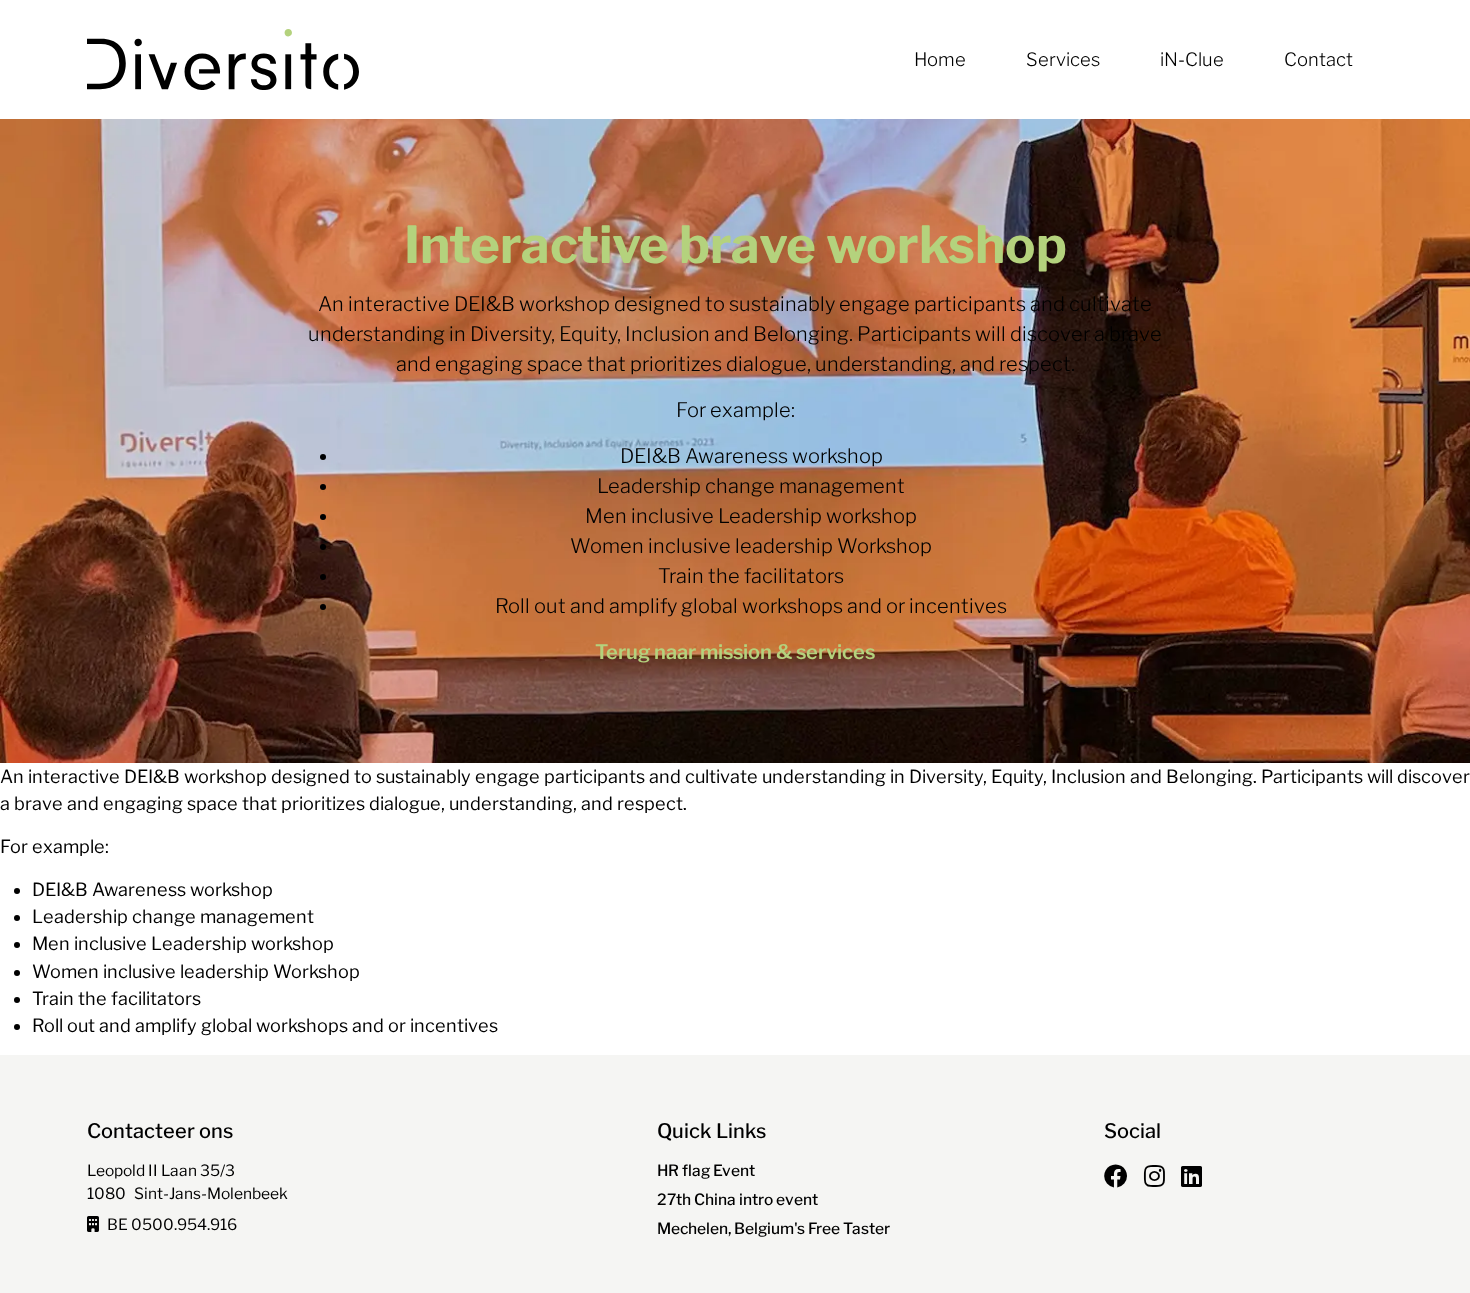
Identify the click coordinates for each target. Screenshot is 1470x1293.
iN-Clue (1192, 59)
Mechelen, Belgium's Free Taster (773, 1228)
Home (940, 59)
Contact (1318, 59)
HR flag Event (706, 1170)
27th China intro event (737, 1199)
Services (1063, 59)
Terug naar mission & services (735, 652)
